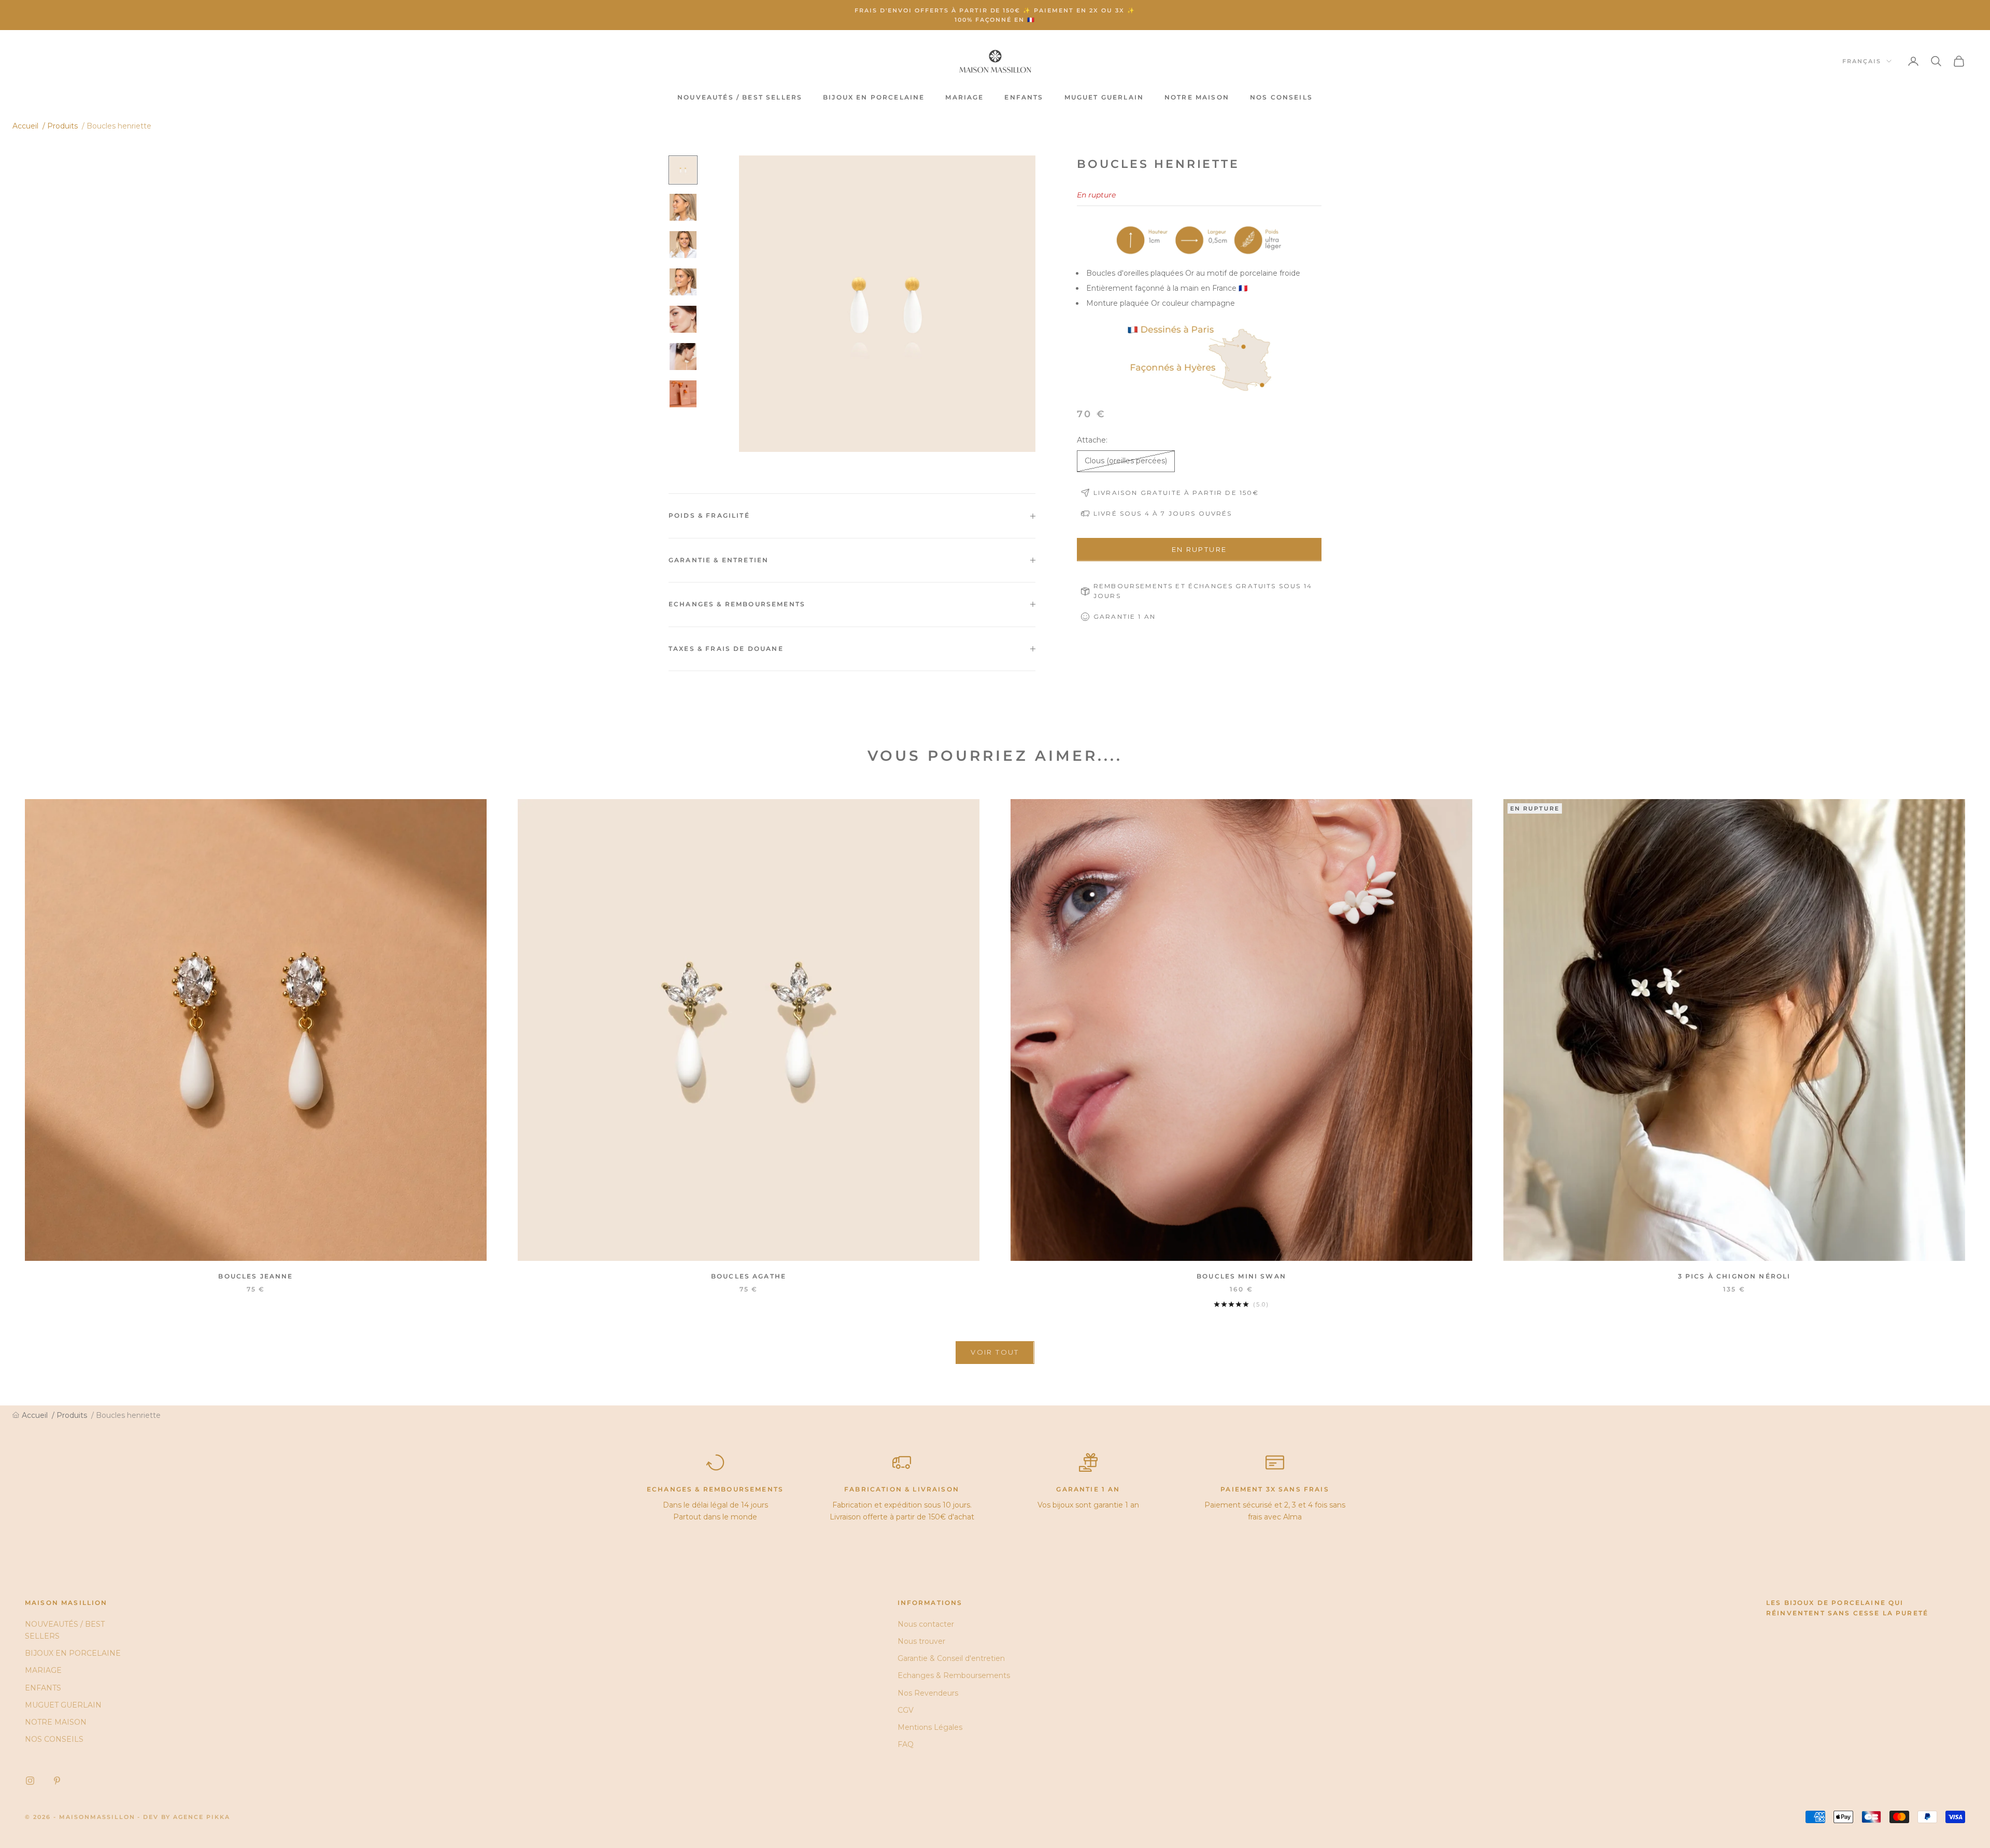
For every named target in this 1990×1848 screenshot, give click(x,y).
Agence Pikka (202, 1817)
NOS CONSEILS (1281, 97)
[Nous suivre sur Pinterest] (57, 1781)
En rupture (1199, 549)
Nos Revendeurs (928, 1693)
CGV (906, 1710)
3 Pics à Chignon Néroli (1735, 1276)
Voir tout (995, 1352)
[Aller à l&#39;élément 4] (683, 282)
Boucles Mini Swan (1241, 1276)
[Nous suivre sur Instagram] (30, 1781)
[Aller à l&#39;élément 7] (683, 394)
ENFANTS (1024, 97)
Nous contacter (926, 1624)
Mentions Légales (930, 1727)
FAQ (906, 1744)
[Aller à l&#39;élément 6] (683, 357)
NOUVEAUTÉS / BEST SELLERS (740, 97)
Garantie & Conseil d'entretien (951, 1658)
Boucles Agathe (749, 1276)
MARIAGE (964, 97)
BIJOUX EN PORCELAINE (874, 97)
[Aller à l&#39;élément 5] (683, 319)
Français (1862, 61)
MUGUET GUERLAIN (1104, 97)
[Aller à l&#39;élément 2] (683, 207)
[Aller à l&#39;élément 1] (683, 170)
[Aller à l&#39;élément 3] (683, 245)
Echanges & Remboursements (954, 1675)
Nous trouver (921, 1641)
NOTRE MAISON (1197, 97)
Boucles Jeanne (255, 1276)
